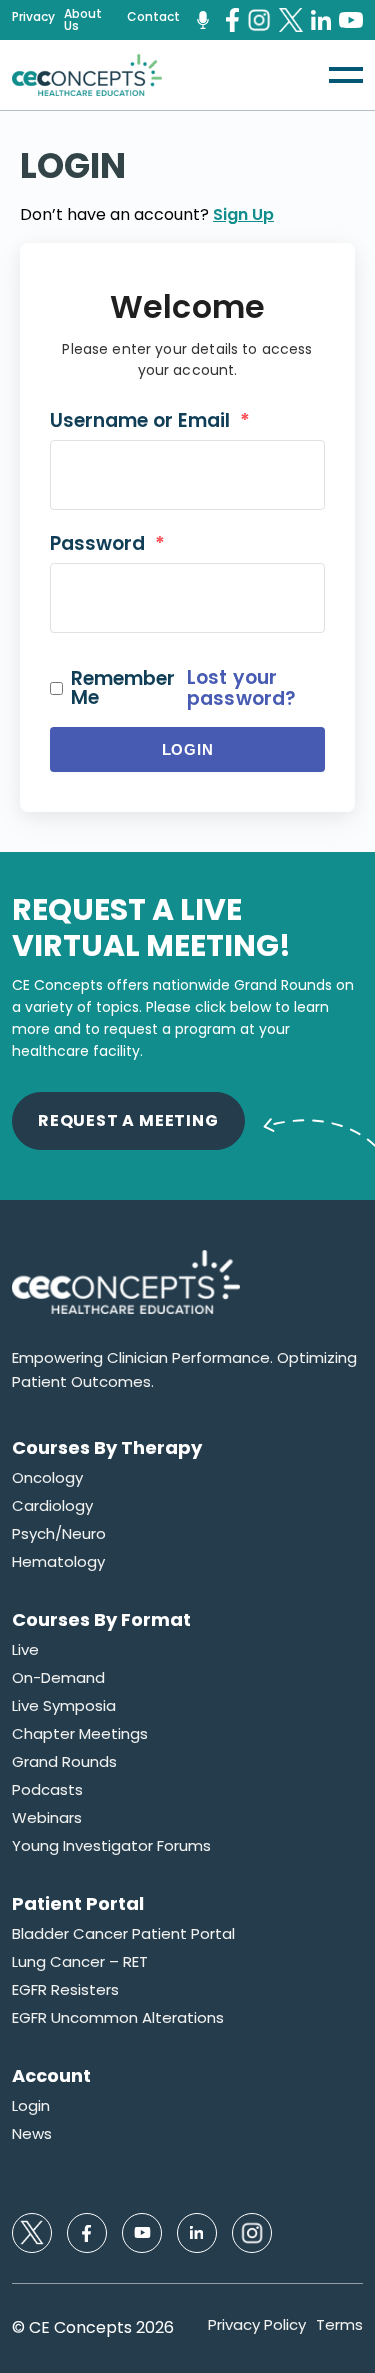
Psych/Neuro (59, 1534)
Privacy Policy (257, 2325)
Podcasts (47, 1790)
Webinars (47, 1818)
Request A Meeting (128, 1120)
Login (188, 749)
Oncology (47, 1478)
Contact (153, 17)
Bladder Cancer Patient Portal (123, 1934)
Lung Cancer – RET (80, 1962)
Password (107, 543)
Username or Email (150, 420)
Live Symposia (64, 1706)
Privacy (33, 17)
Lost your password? (241, 688)
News (32, 2134)
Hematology (58, 1562)
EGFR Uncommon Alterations (118, 2018)
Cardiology (52, 1506)
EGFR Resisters (65, 1990)
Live (25, 1650)
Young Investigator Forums (111, 1846)
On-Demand (58, 1678)
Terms (339, 2325)
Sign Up (243, 214)
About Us (83, 20)
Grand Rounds (64, 1762)
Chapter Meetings (80, 1734)
